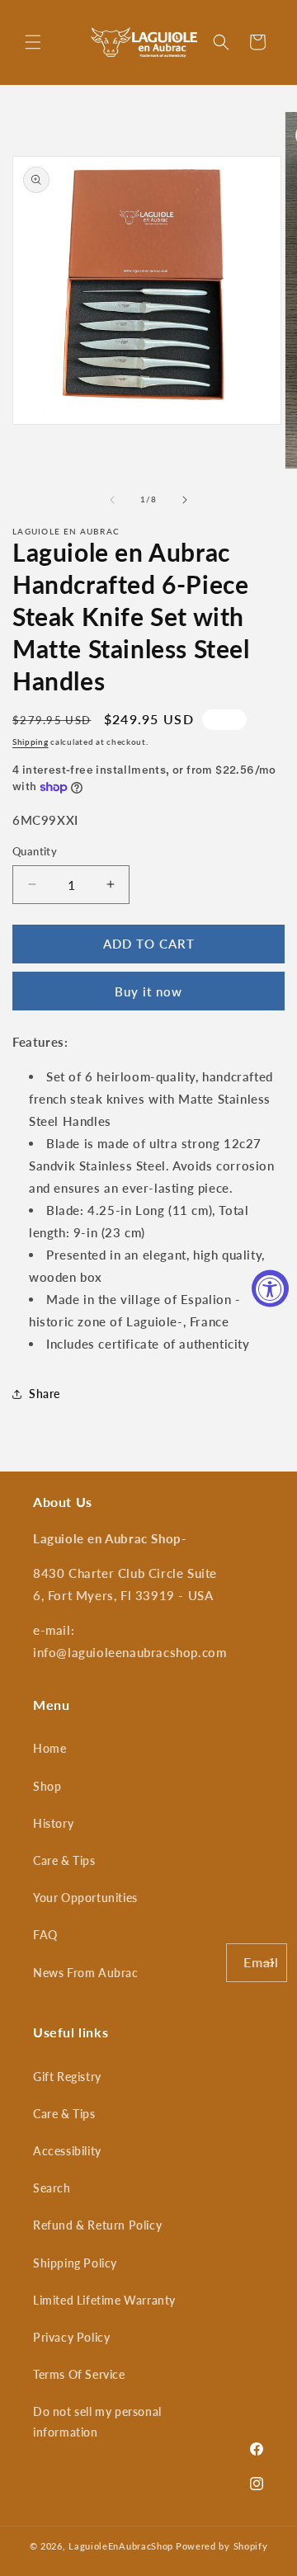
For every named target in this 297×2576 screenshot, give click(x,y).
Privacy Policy (71, 2337)
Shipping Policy (75, 2263)
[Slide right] (185, 500)
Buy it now (148, 991)
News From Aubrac (86, 1973)
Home (49, 1748)
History (53, 1823)
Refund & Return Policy (97, 2225)
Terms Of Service (79, 2374)
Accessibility (67, 2151)
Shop (47, 1786)
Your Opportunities (85, 1898)
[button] (33, 42)
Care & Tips (64, 1860)
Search (52, 2188)
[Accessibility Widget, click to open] (270, 1288)
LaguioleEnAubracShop (121, 2546)
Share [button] (45, 1394)
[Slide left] (112, 500)
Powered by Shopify (222, 2546)
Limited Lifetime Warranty (104, 2300)
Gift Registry (67, 2077)
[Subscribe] (268, 1963)
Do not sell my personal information (97, 2422)
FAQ (45, 1935)
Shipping (31, 742)
